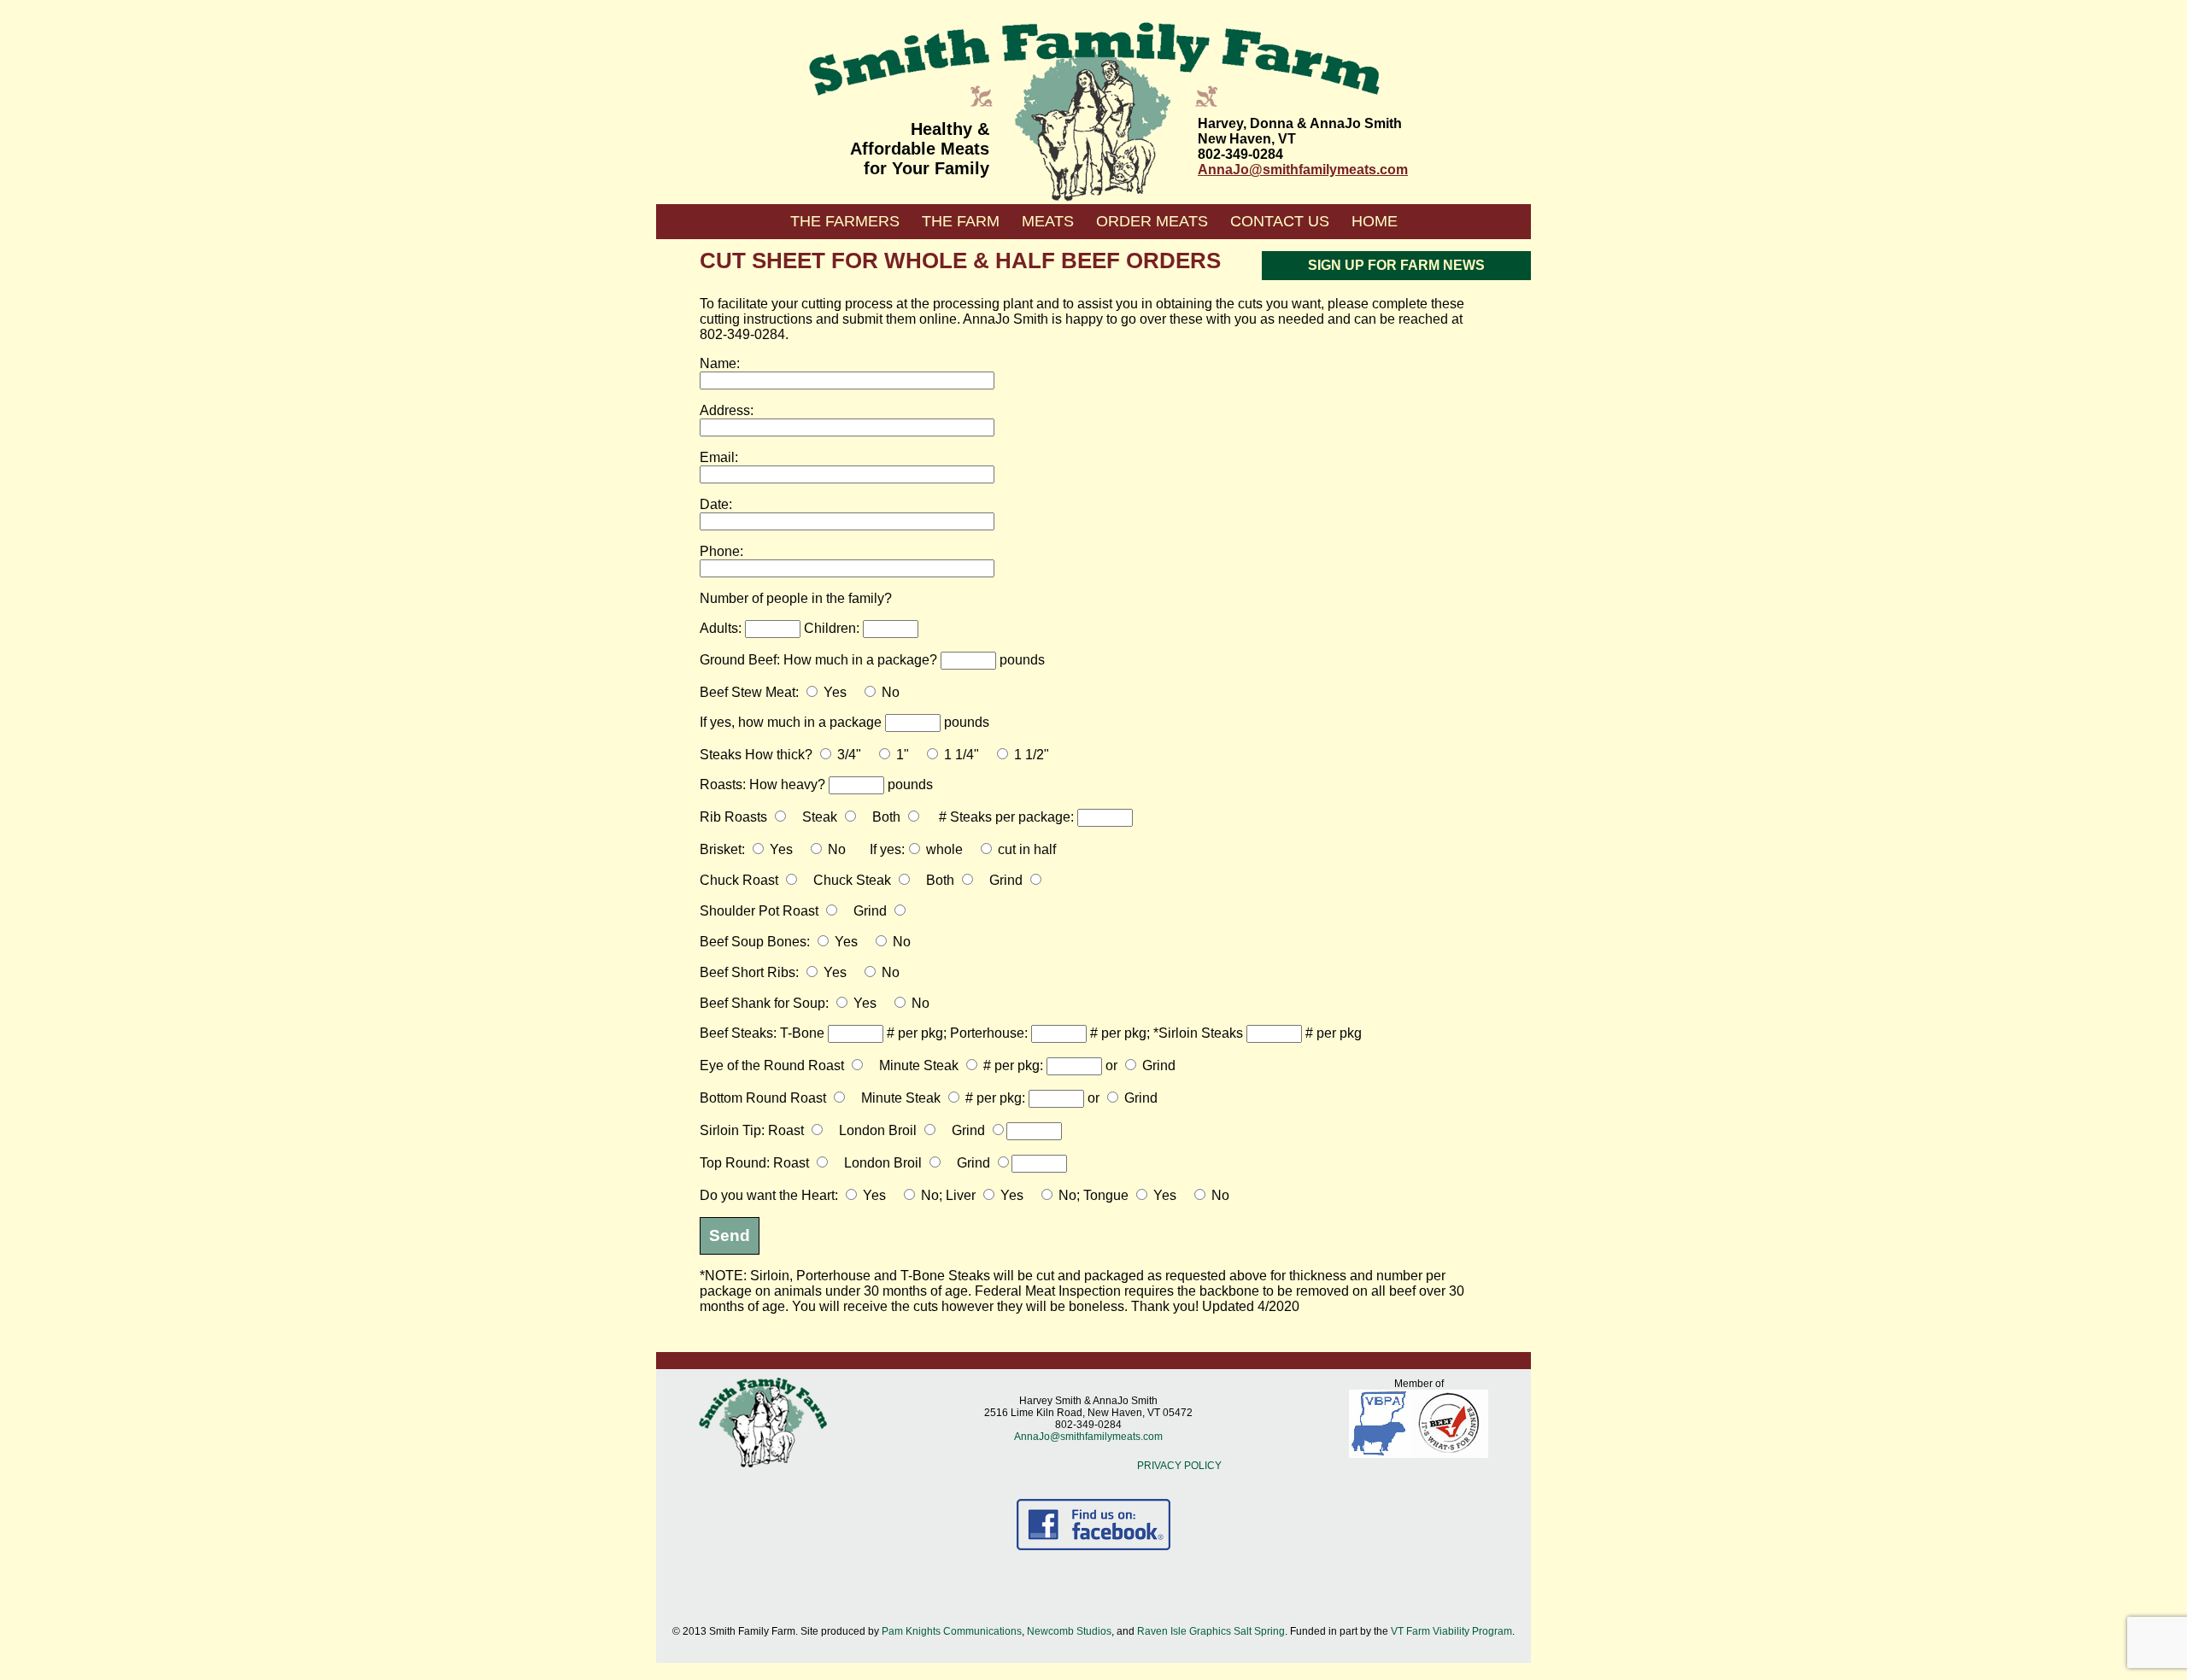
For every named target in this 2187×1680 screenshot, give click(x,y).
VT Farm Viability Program (1451, 1631)
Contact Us (1280, 221)
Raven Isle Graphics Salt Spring (1211, 1631)
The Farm (961, 221)
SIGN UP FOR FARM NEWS (1396, 265)
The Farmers (845, 221)
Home (1375, 221)
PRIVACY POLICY (1179, 1466)
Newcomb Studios (1069, 1631)
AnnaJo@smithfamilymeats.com (1303, 170)
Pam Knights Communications (952, 1631)
